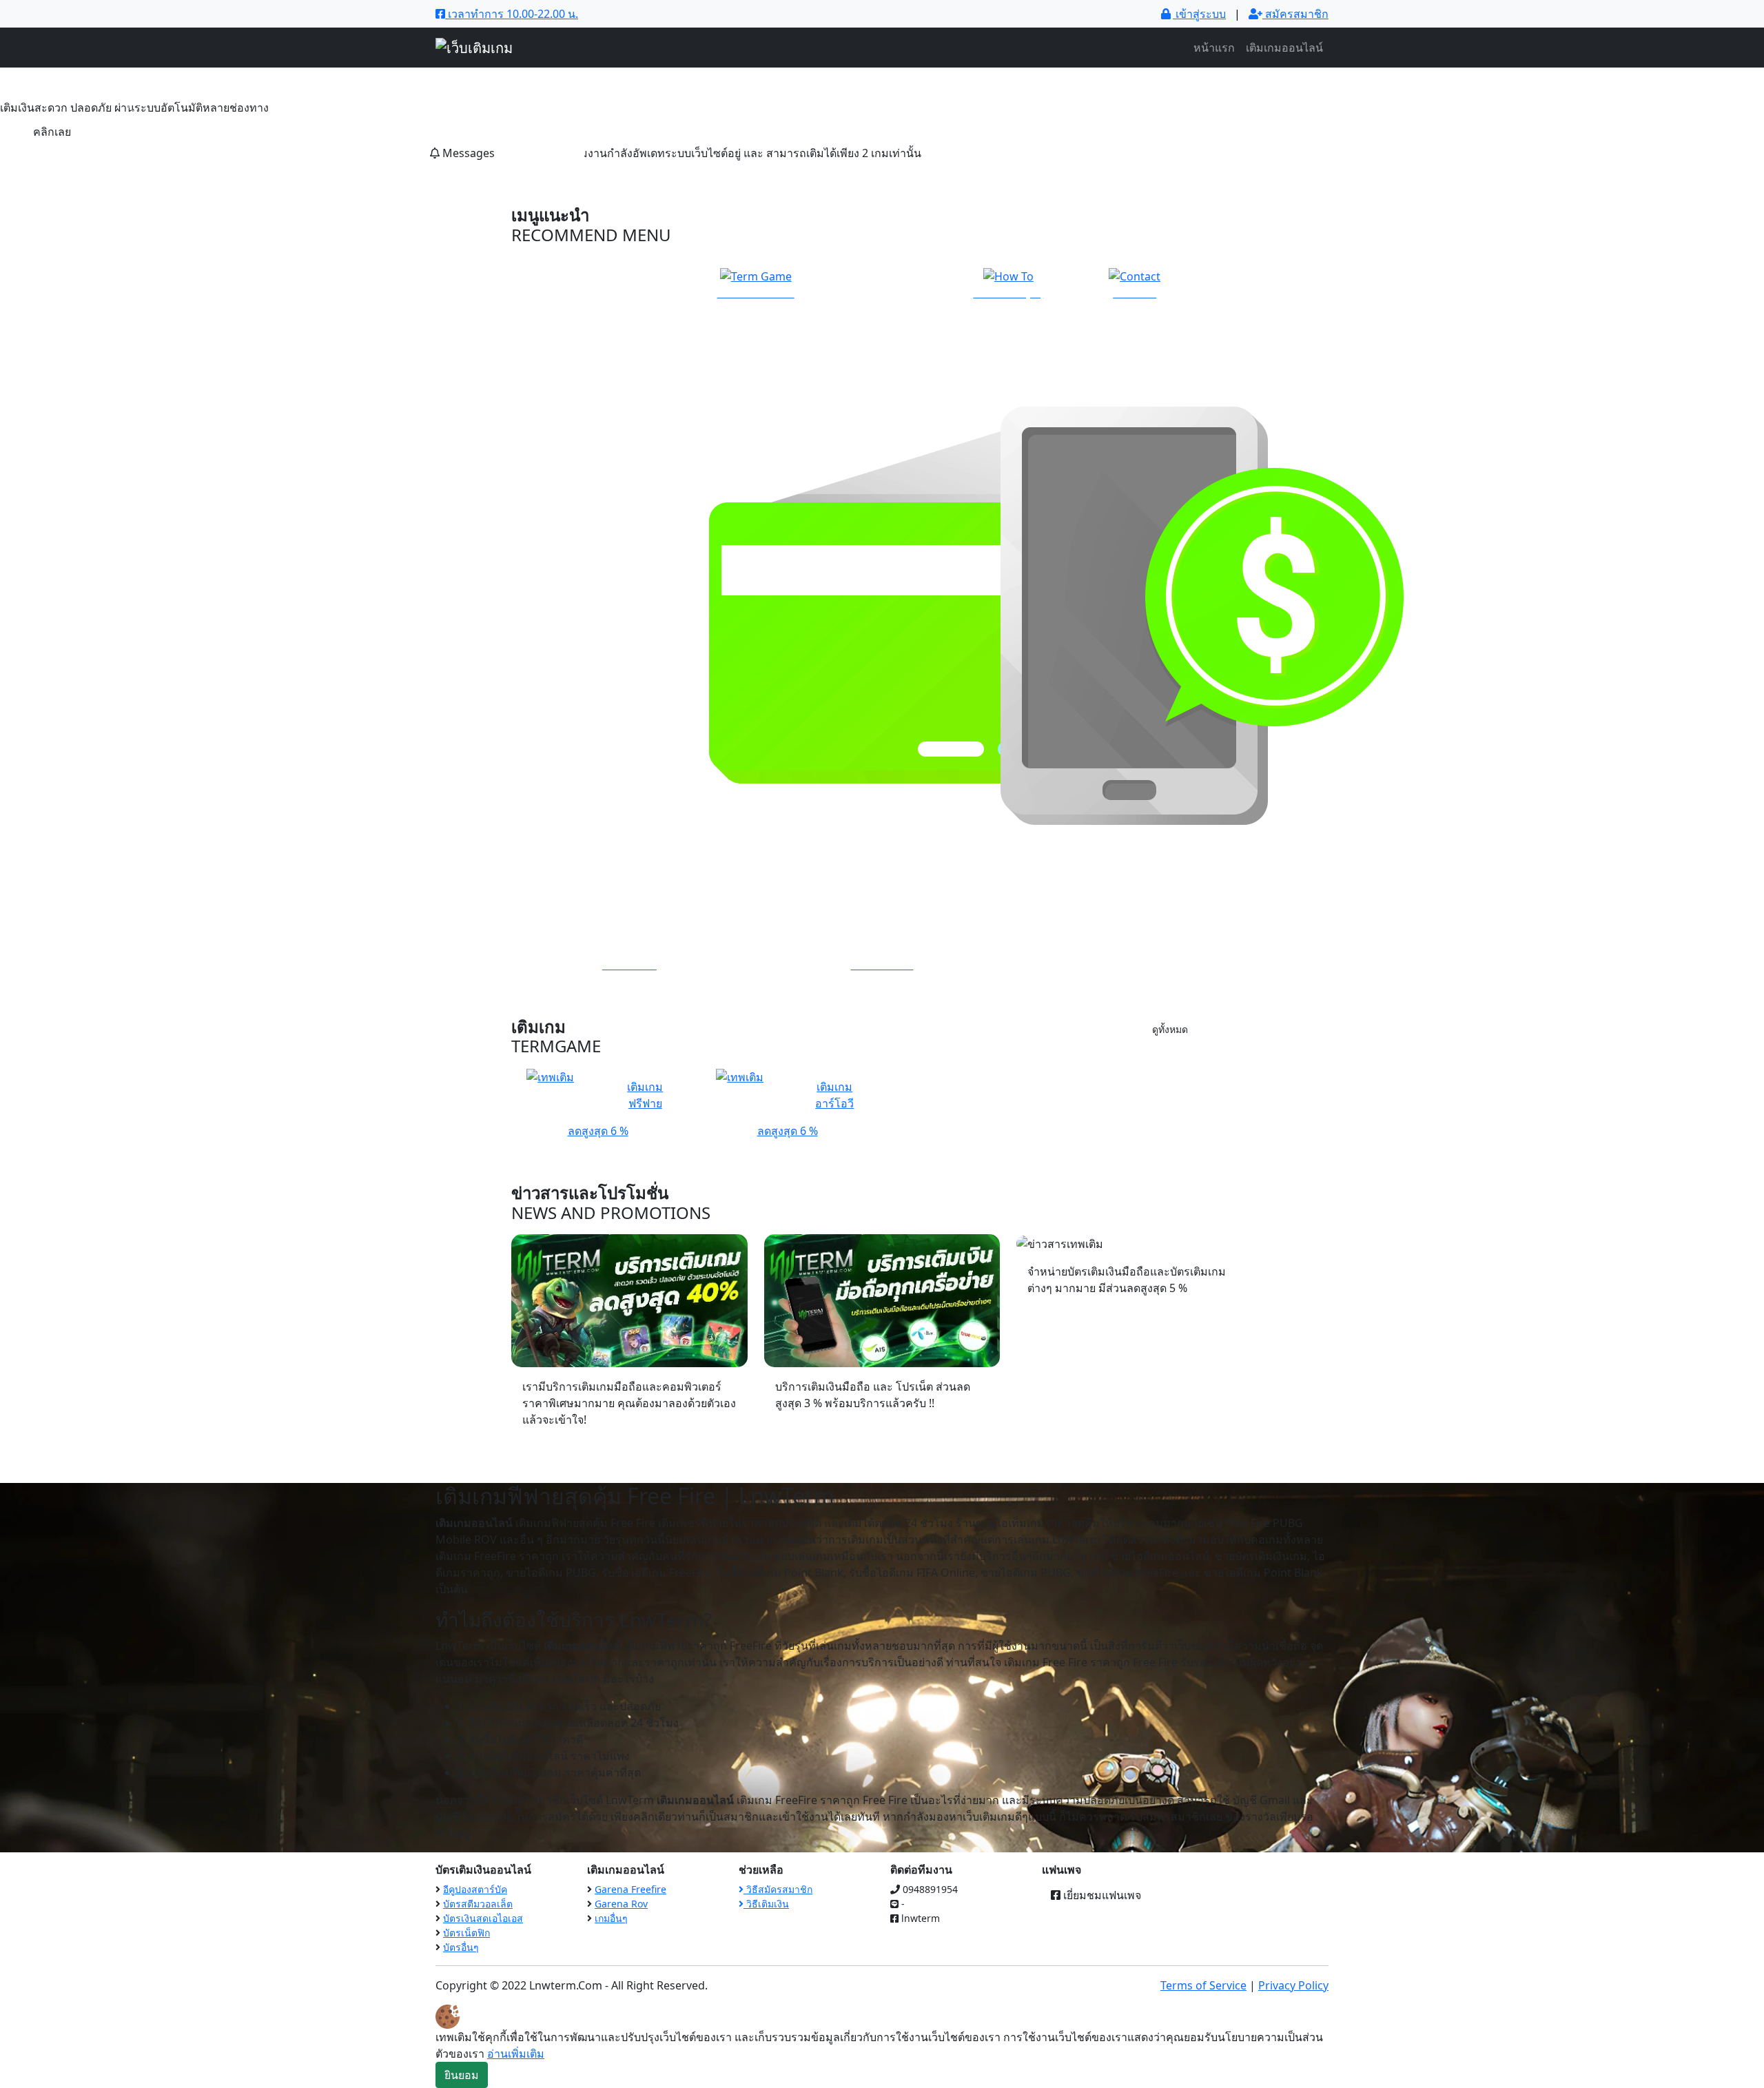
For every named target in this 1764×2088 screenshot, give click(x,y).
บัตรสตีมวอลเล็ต (478, 1904)
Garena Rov (621, 1904)
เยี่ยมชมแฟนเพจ (1101, 1895)
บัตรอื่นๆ (461, 1947)
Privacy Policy (1293, 1985)
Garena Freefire (630, 1889)
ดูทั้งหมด (1170, 1029)
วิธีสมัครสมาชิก (778, 1889)
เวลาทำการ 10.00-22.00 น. (512, 14)
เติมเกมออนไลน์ (1284, 48)
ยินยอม (462, 2075)
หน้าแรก (1214, 48)
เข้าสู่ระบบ (1199, 14)
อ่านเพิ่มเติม (516, 2054)
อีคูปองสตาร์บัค (475, 1889)
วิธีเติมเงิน (766, 1904)
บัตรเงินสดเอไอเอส (483, 1918)
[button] (132, 106)
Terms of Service (1203, 1985)
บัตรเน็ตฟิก (466, 1933)
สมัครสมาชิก (1295, 14)
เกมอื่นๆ (611, 1918)
